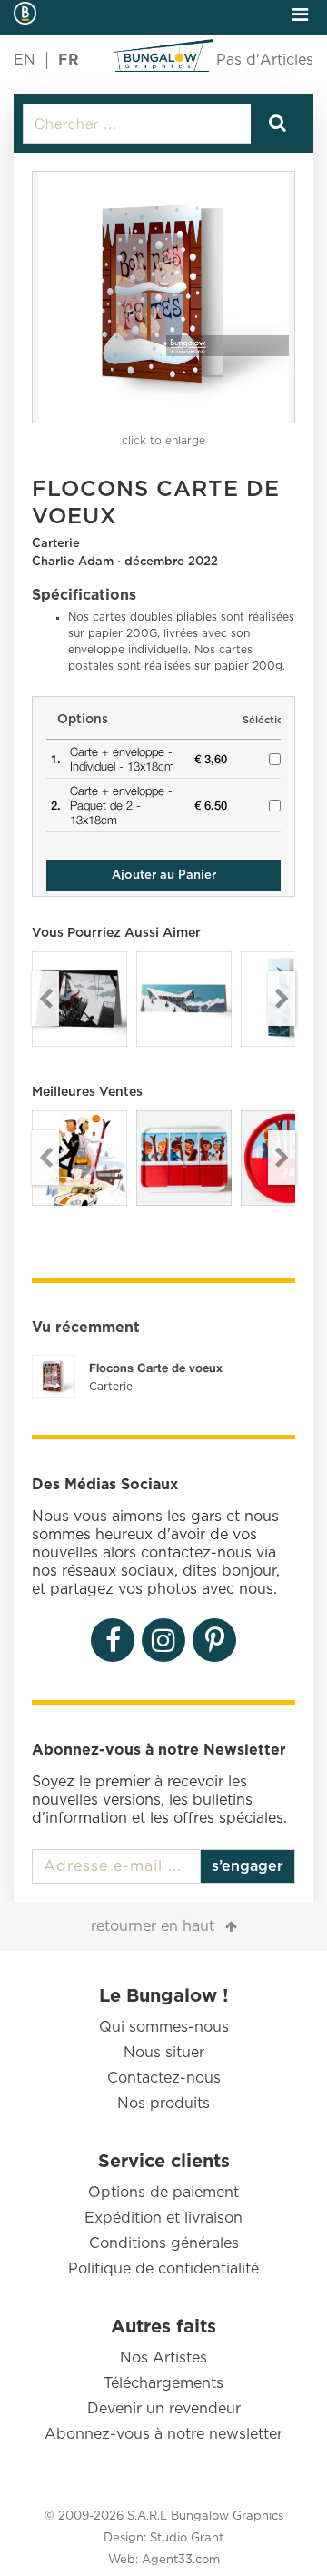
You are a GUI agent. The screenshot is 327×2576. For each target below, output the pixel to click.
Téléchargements (163, 2383)
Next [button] (282, 999)
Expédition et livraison (163, 2218)
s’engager (248, 1866)
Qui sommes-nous (164, 2027)
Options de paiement (163, 2193)
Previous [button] (45, 999)
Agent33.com (181, 2560)
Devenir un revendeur (164, 2409)
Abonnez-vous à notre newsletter (163, 2434)
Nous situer (164, 2053)
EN (25, 60)
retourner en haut (153, 1926)
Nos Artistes (163, 2358)
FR (69, 60)
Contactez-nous (164, 2078)
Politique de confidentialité (163, 2269)
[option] (163, 297)
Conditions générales (164, 2243)
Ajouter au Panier (164, 875)
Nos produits (163, 2104)
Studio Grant (187, 2538)
